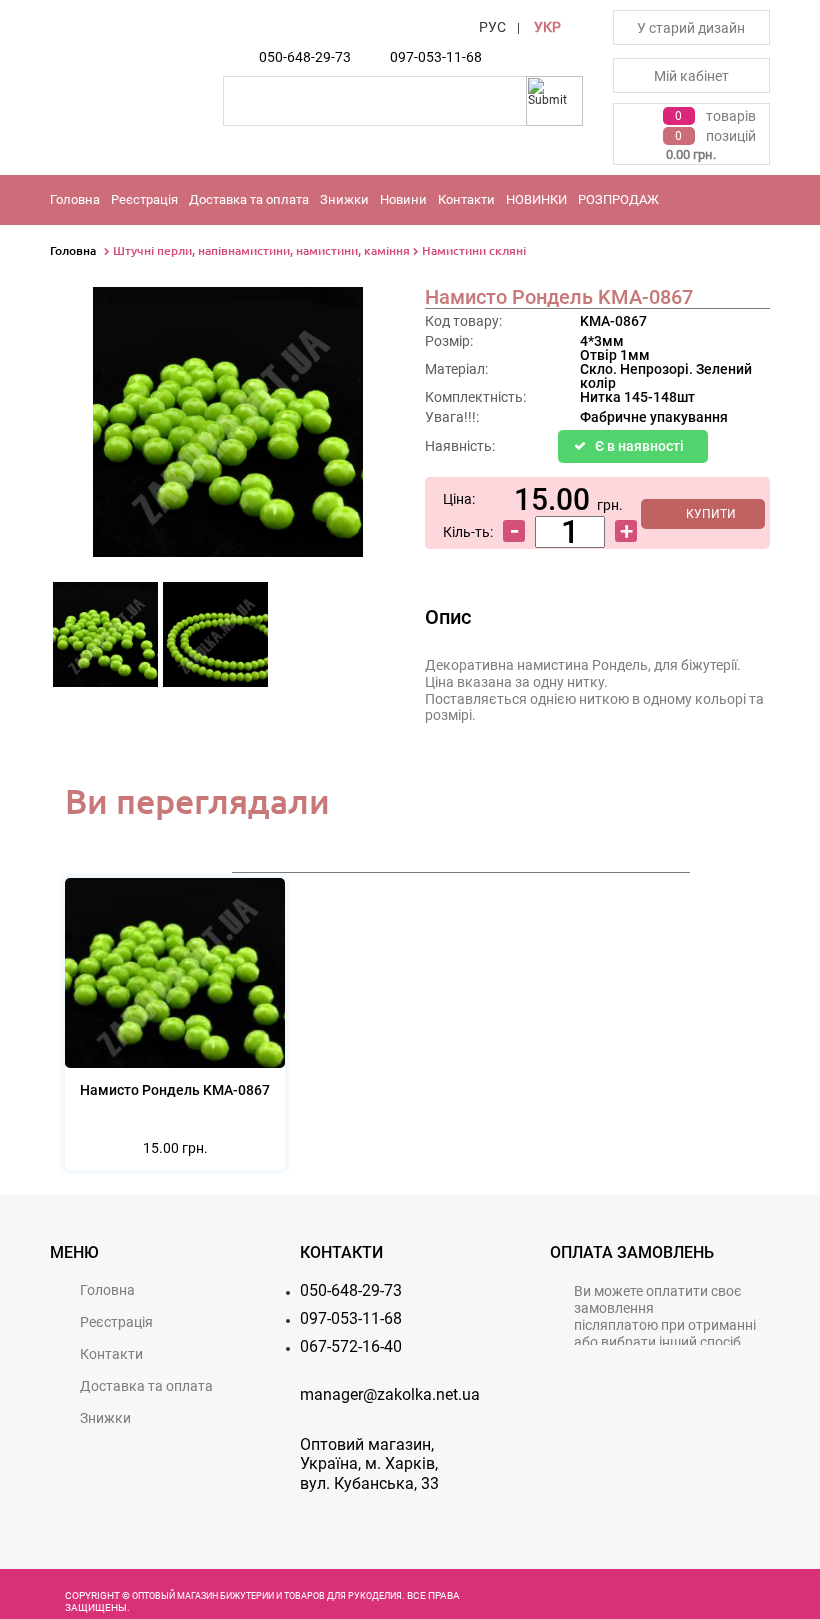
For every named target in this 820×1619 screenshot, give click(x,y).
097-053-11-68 (436, 57)
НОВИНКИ (536, 199)
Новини (403, 199)
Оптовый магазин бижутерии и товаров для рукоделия (267, 1596)
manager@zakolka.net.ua (390, 1394)
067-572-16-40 (351, 1346)
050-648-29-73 (305, 57)
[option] (105, 640)
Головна (75, 199)
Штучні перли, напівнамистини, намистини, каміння (261, 250)
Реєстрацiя (144, 199)
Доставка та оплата (249, 199)
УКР (547, 27)
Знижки (344, 199)
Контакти (466, 199)
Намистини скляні (474, 250)
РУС (492, 27)
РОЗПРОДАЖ (618, 199)
